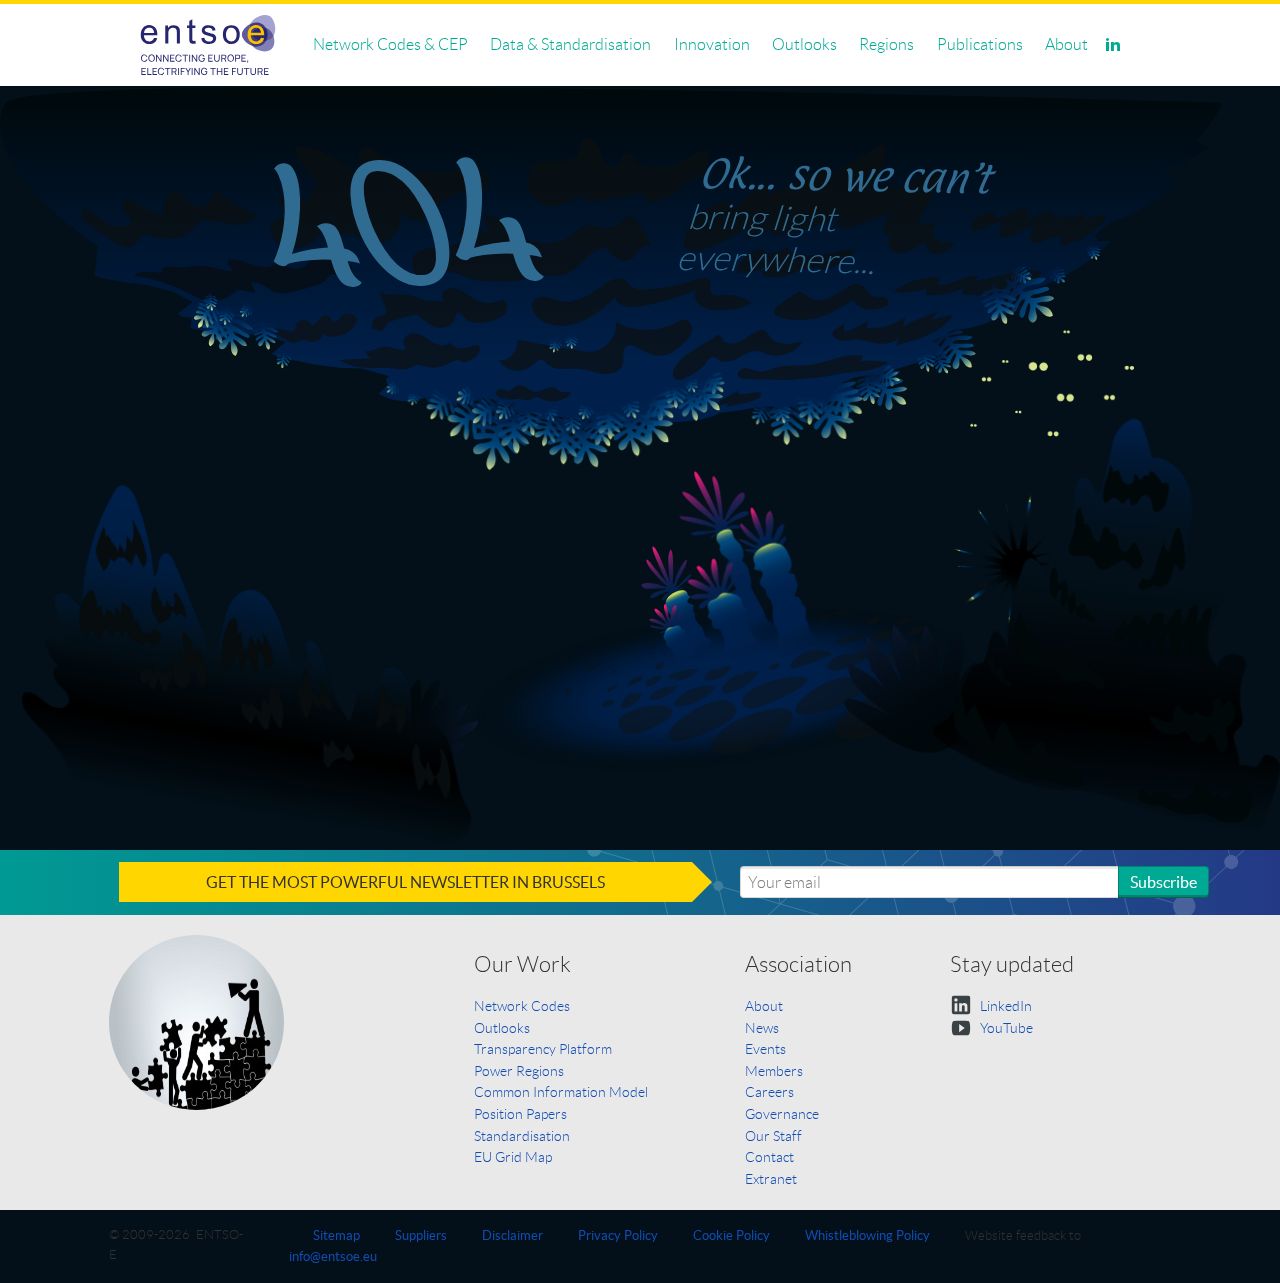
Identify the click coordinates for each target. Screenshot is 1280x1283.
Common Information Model (561, 1092)
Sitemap (336, 1235)
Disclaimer (512, 1235)
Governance (782, 1114)
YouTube (1005, 1028)
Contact (769, 1157)
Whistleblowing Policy (867, 1235)
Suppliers (421, 1235)
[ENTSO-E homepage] (208, 45)
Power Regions (519, 1071)
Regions (886, 44)
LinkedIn (1004, 1006)
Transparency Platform (543, 1049)
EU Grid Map (513, 1157)
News (762, 1028)
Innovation (712, 44)
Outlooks (804, 44)
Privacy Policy (618, 1235)
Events (765, 1049)
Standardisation (522, 1136)
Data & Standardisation (570, 44)
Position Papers (520, 1114)
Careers (769, 1092)
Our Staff (773, 1136)
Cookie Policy (731, 1235)
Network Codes (522, 1006)
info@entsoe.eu (333, 1256)
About (1066, 44)
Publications (980, 44)
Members (774, 1071)
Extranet (771, 1179)
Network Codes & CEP (390, 44)
